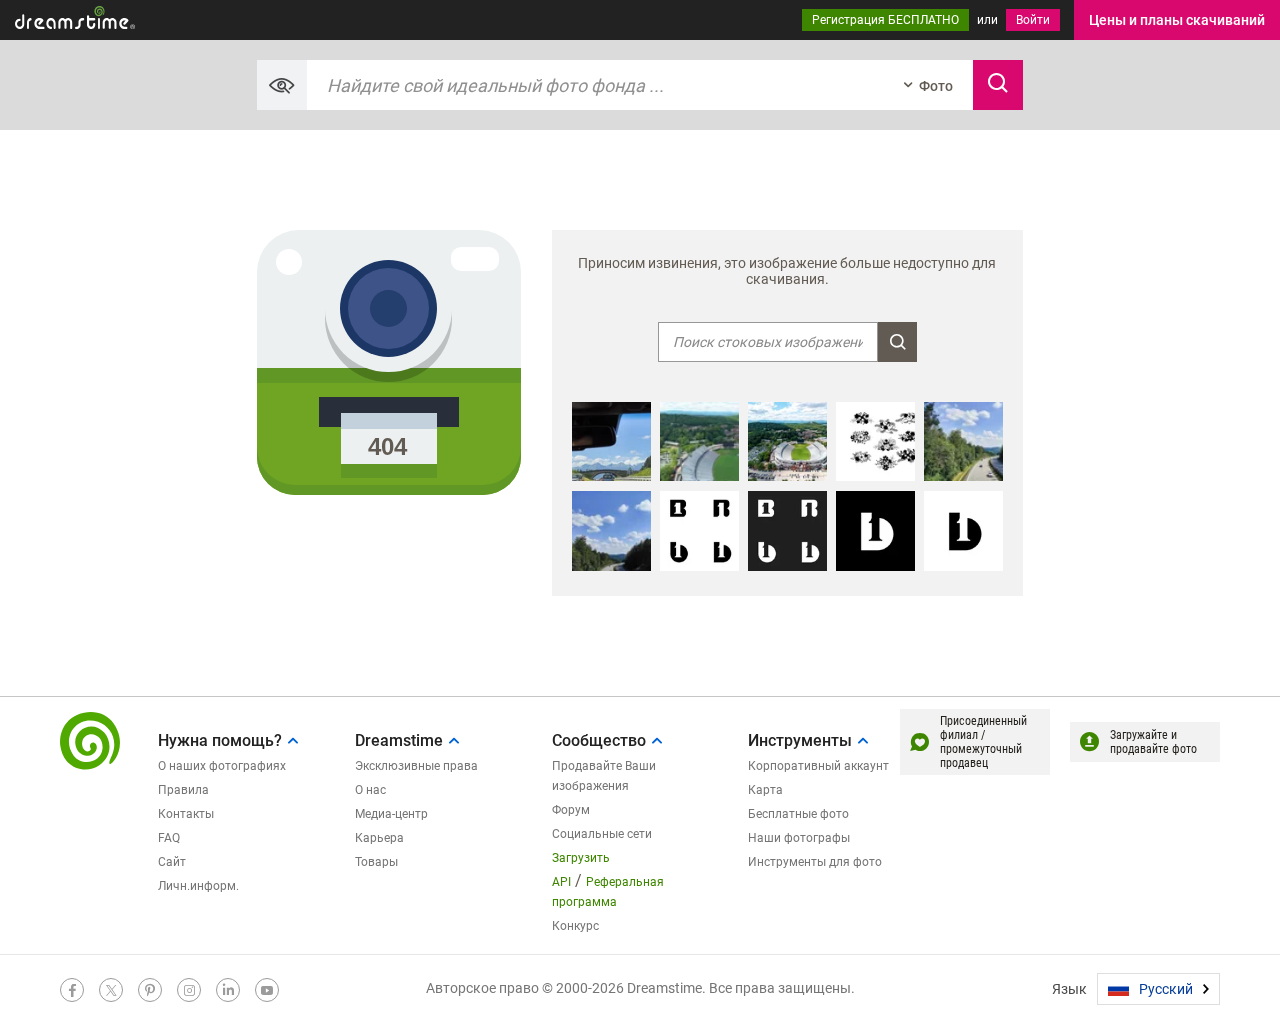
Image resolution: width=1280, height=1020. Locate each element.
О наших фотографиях (222, 766)
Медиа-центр (391, 814)
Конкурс (575, 926)
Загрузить (581, 858)
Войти (1033, 20)
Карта (765, 790)
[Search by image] (282, 85)
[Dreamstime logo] (90, 741)
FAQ (169, 838)
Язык (1069, 989)
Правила (183, 790)
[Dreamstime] (75, 17)
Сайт (172, 862)
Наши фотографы (799, 838)
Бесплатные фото (798, 814)
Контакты (186, 814)
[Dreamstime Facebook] (72, 990)
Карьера (379, 838)
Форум (571, 810)
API (561, 882)
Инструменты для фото (815, 862)
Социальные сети (602, 834)
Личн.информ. (198, 886)
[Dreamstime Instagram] (189, 990)
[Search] (998, 85)
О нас (370, 790)
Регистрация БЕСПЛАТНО (885, 20)
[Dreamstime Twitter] (111, 990)
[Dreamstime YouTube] (267, 990)
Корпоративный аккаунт (818, 766)
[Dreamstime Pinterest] (150, 990)
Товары (376, 862)
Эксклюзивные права (416, 766)
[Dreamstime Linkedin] (228, 990)
